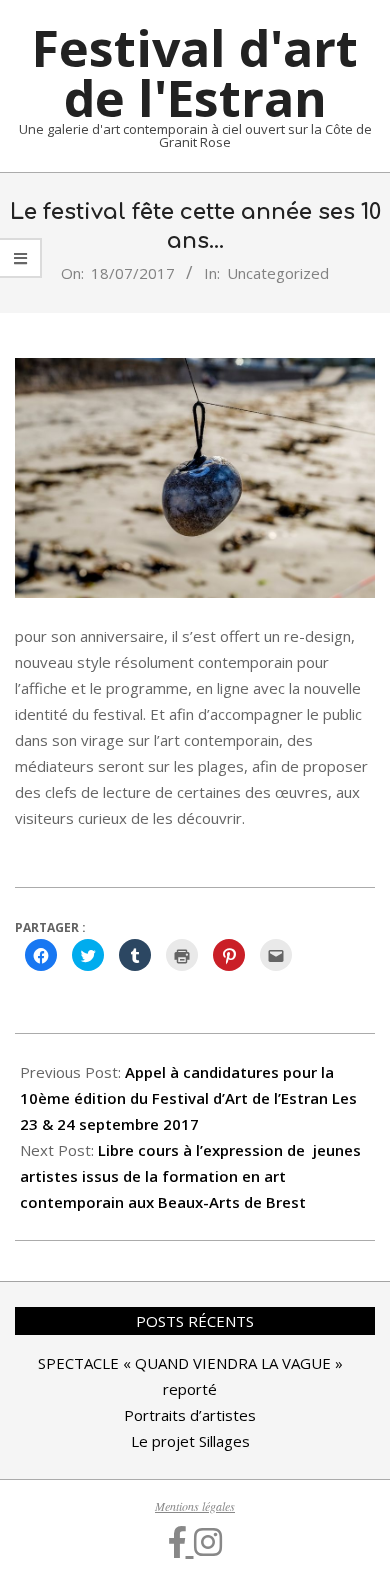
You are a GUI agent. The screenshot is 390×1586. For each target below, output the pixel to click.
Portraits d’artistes (190, 1415)
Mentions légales (195, 1506)
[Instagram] (208, 1541)
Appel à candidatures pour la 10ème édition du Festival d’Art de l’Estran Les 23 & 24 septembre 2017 (188, 1098)
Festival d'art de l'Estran (195, 73)
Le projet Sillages (190, 1441)
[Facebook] (181, 1541)
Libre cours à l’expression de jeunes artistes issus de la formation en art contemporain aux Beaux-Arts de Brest (190, 1176)
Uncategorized (278, 273)
